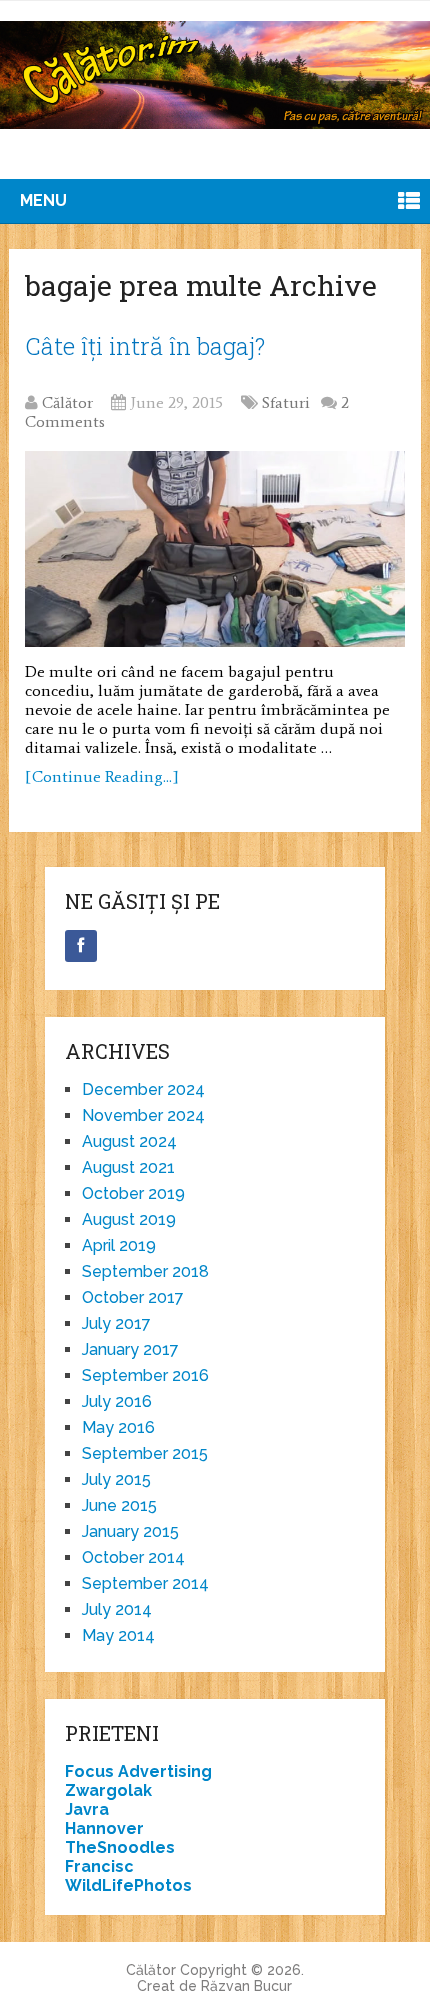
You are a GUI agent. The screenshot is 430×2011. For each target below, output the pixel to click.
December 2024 (143, 1089)
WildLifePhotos (128, 1885)
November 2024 (143, 1115)
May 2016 (118, 1427)
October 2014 (133, 1557)
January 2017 (130, 1349)
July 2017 (116, 1323)
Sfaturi (286, 402)
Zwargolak (108, 1790)
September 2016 (145, 1375)
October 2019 (133, 1193)
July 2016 (117, 1401)
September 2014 (145, 1583)
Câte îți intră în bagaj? (145, 346)
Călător (67, 402)
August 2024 (129, 1141)
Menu (43, 200)
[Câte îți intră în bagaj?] (215, 548)
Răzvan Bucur (246, 1986)
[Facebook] (81, 946)
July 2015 (116, 1479)
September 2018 (145, 1271)
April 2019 (119, 1245)
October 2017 (133, 1297)
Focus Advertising (138, 1771)
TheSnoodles (120, 1847)
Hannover (104, 1828)
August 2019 (129, 1219)
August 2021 (128, 1167)
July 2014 (117, 1609)
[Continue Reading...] (102, 776)
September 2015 (145, 1453)
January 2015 (130, 1531)
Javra (87, 1809)
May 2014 (118, 1635)
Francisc (99, 1866)
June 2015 (119, 1505)
